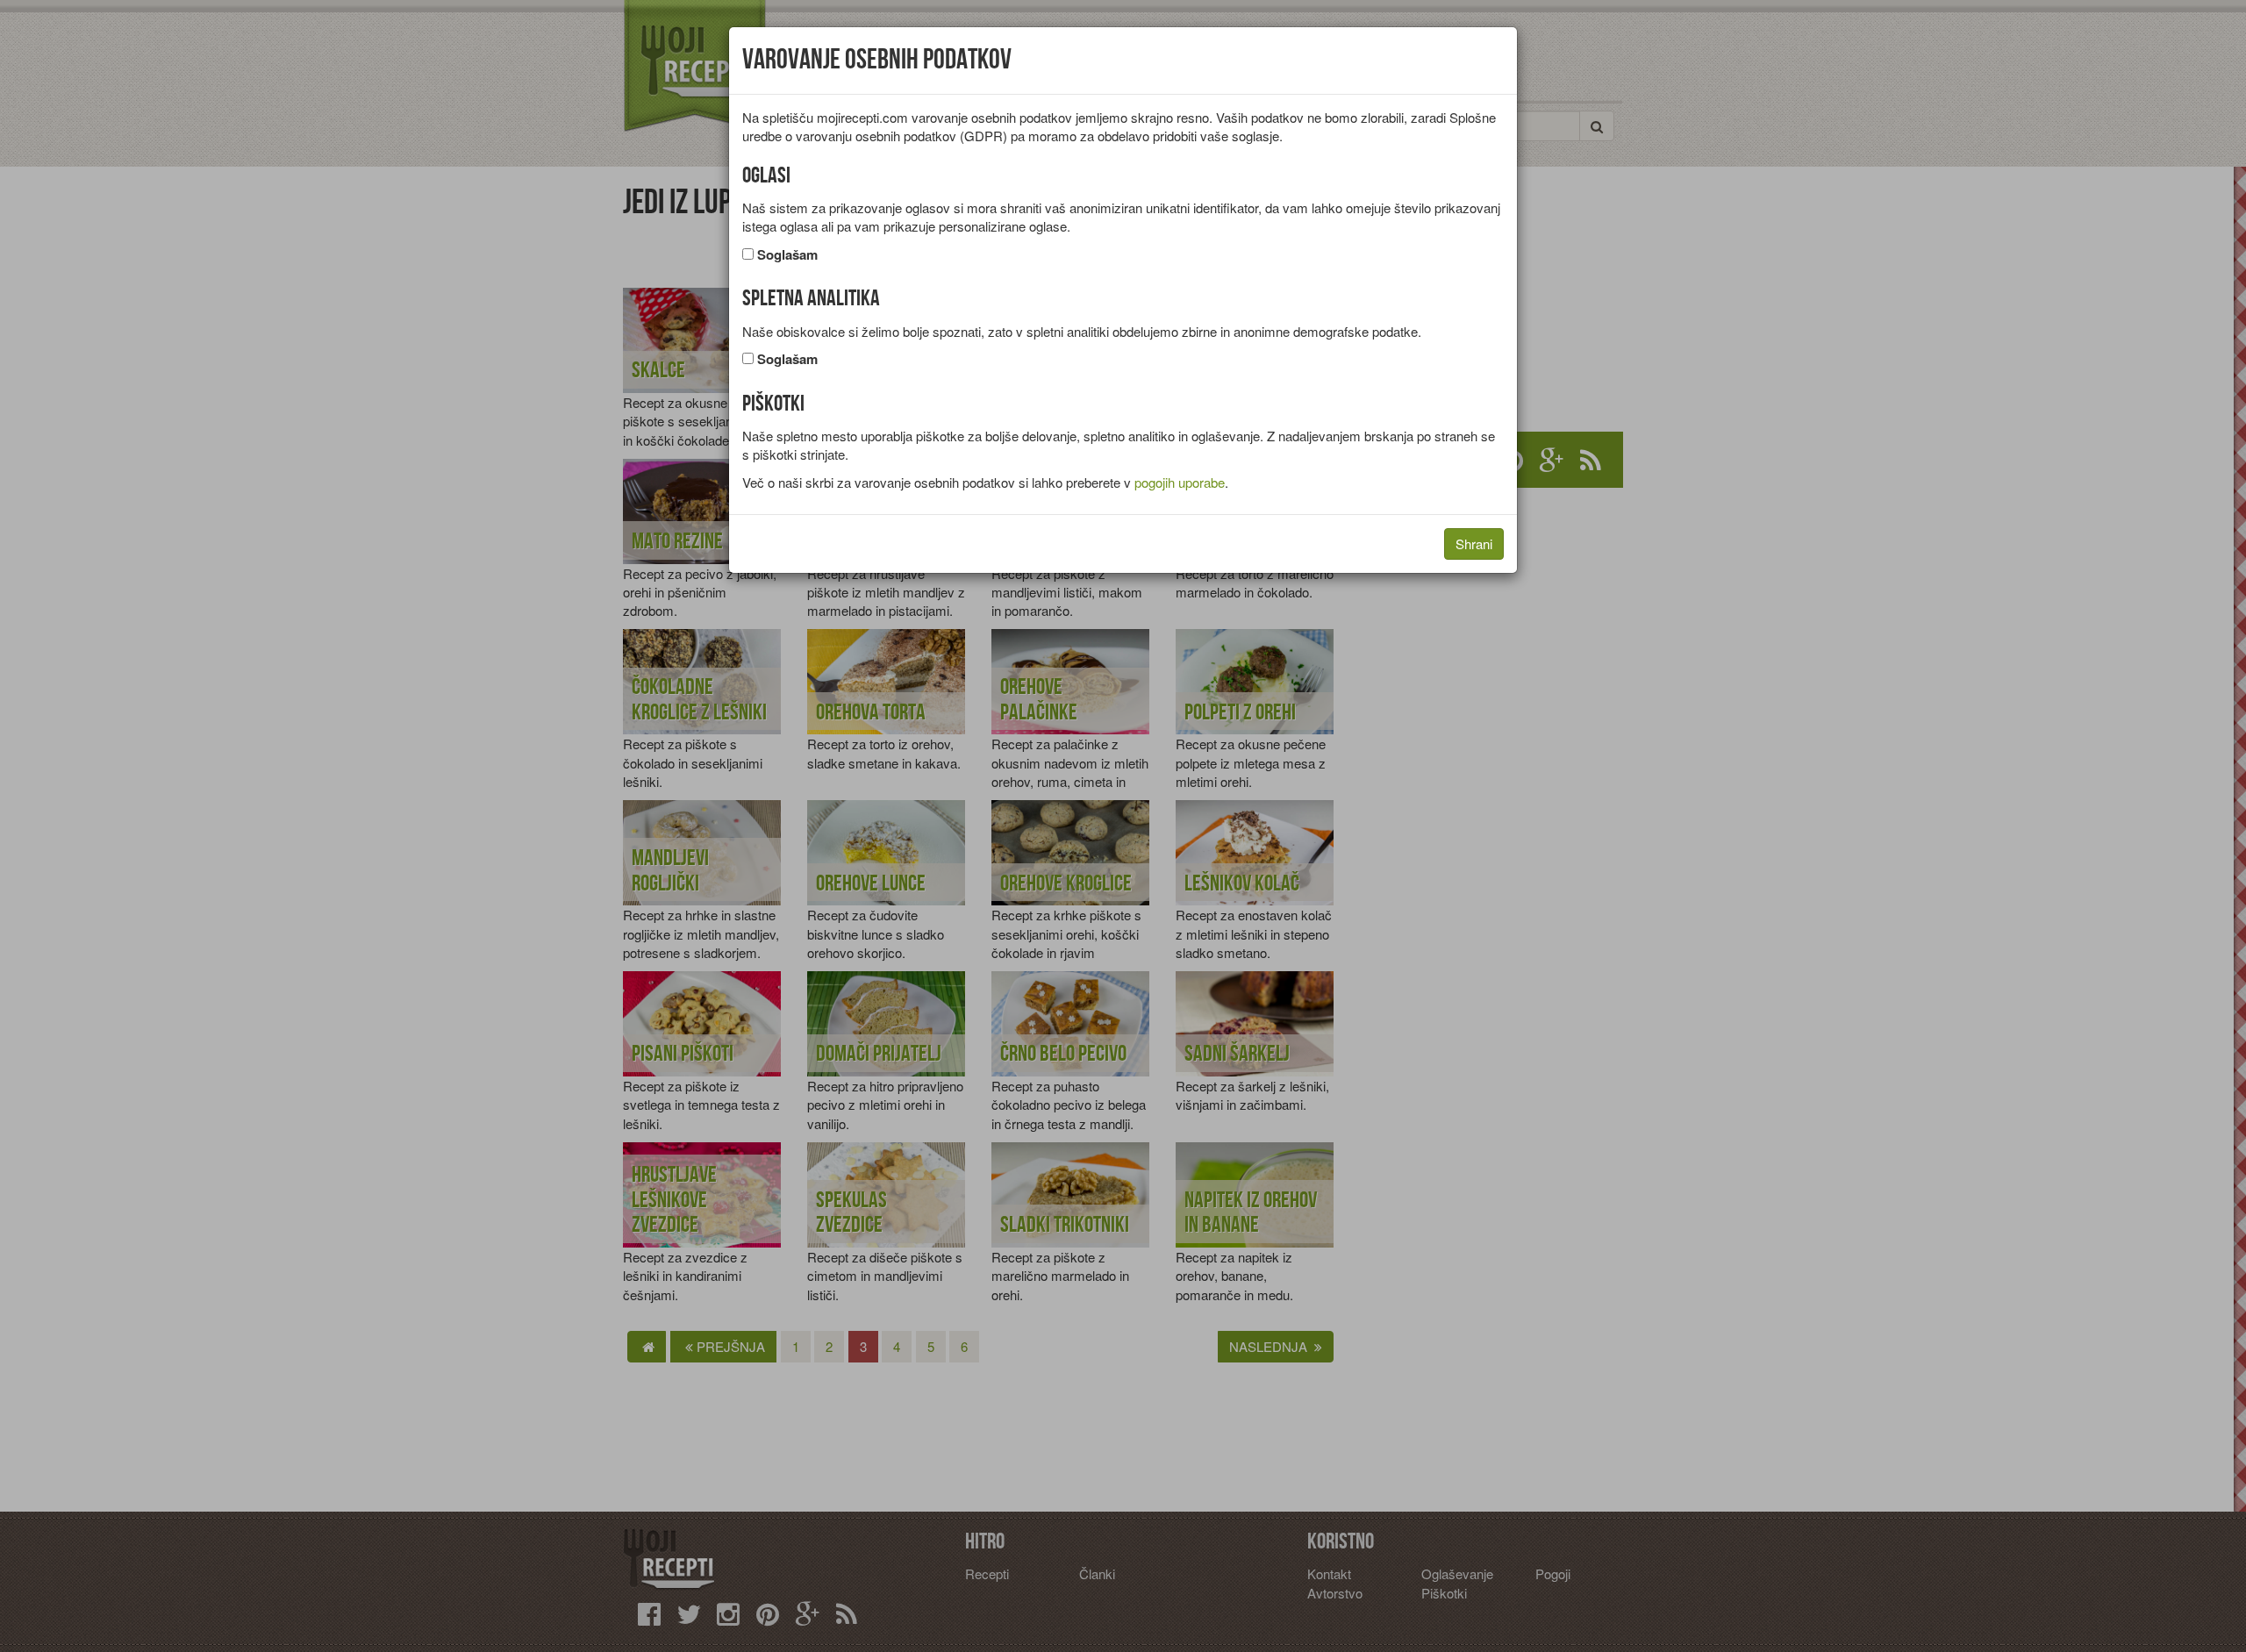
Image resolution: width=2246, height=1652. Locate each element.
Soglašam (787, 255)
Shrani (1474, 544)
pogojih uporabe (1180, 482)
